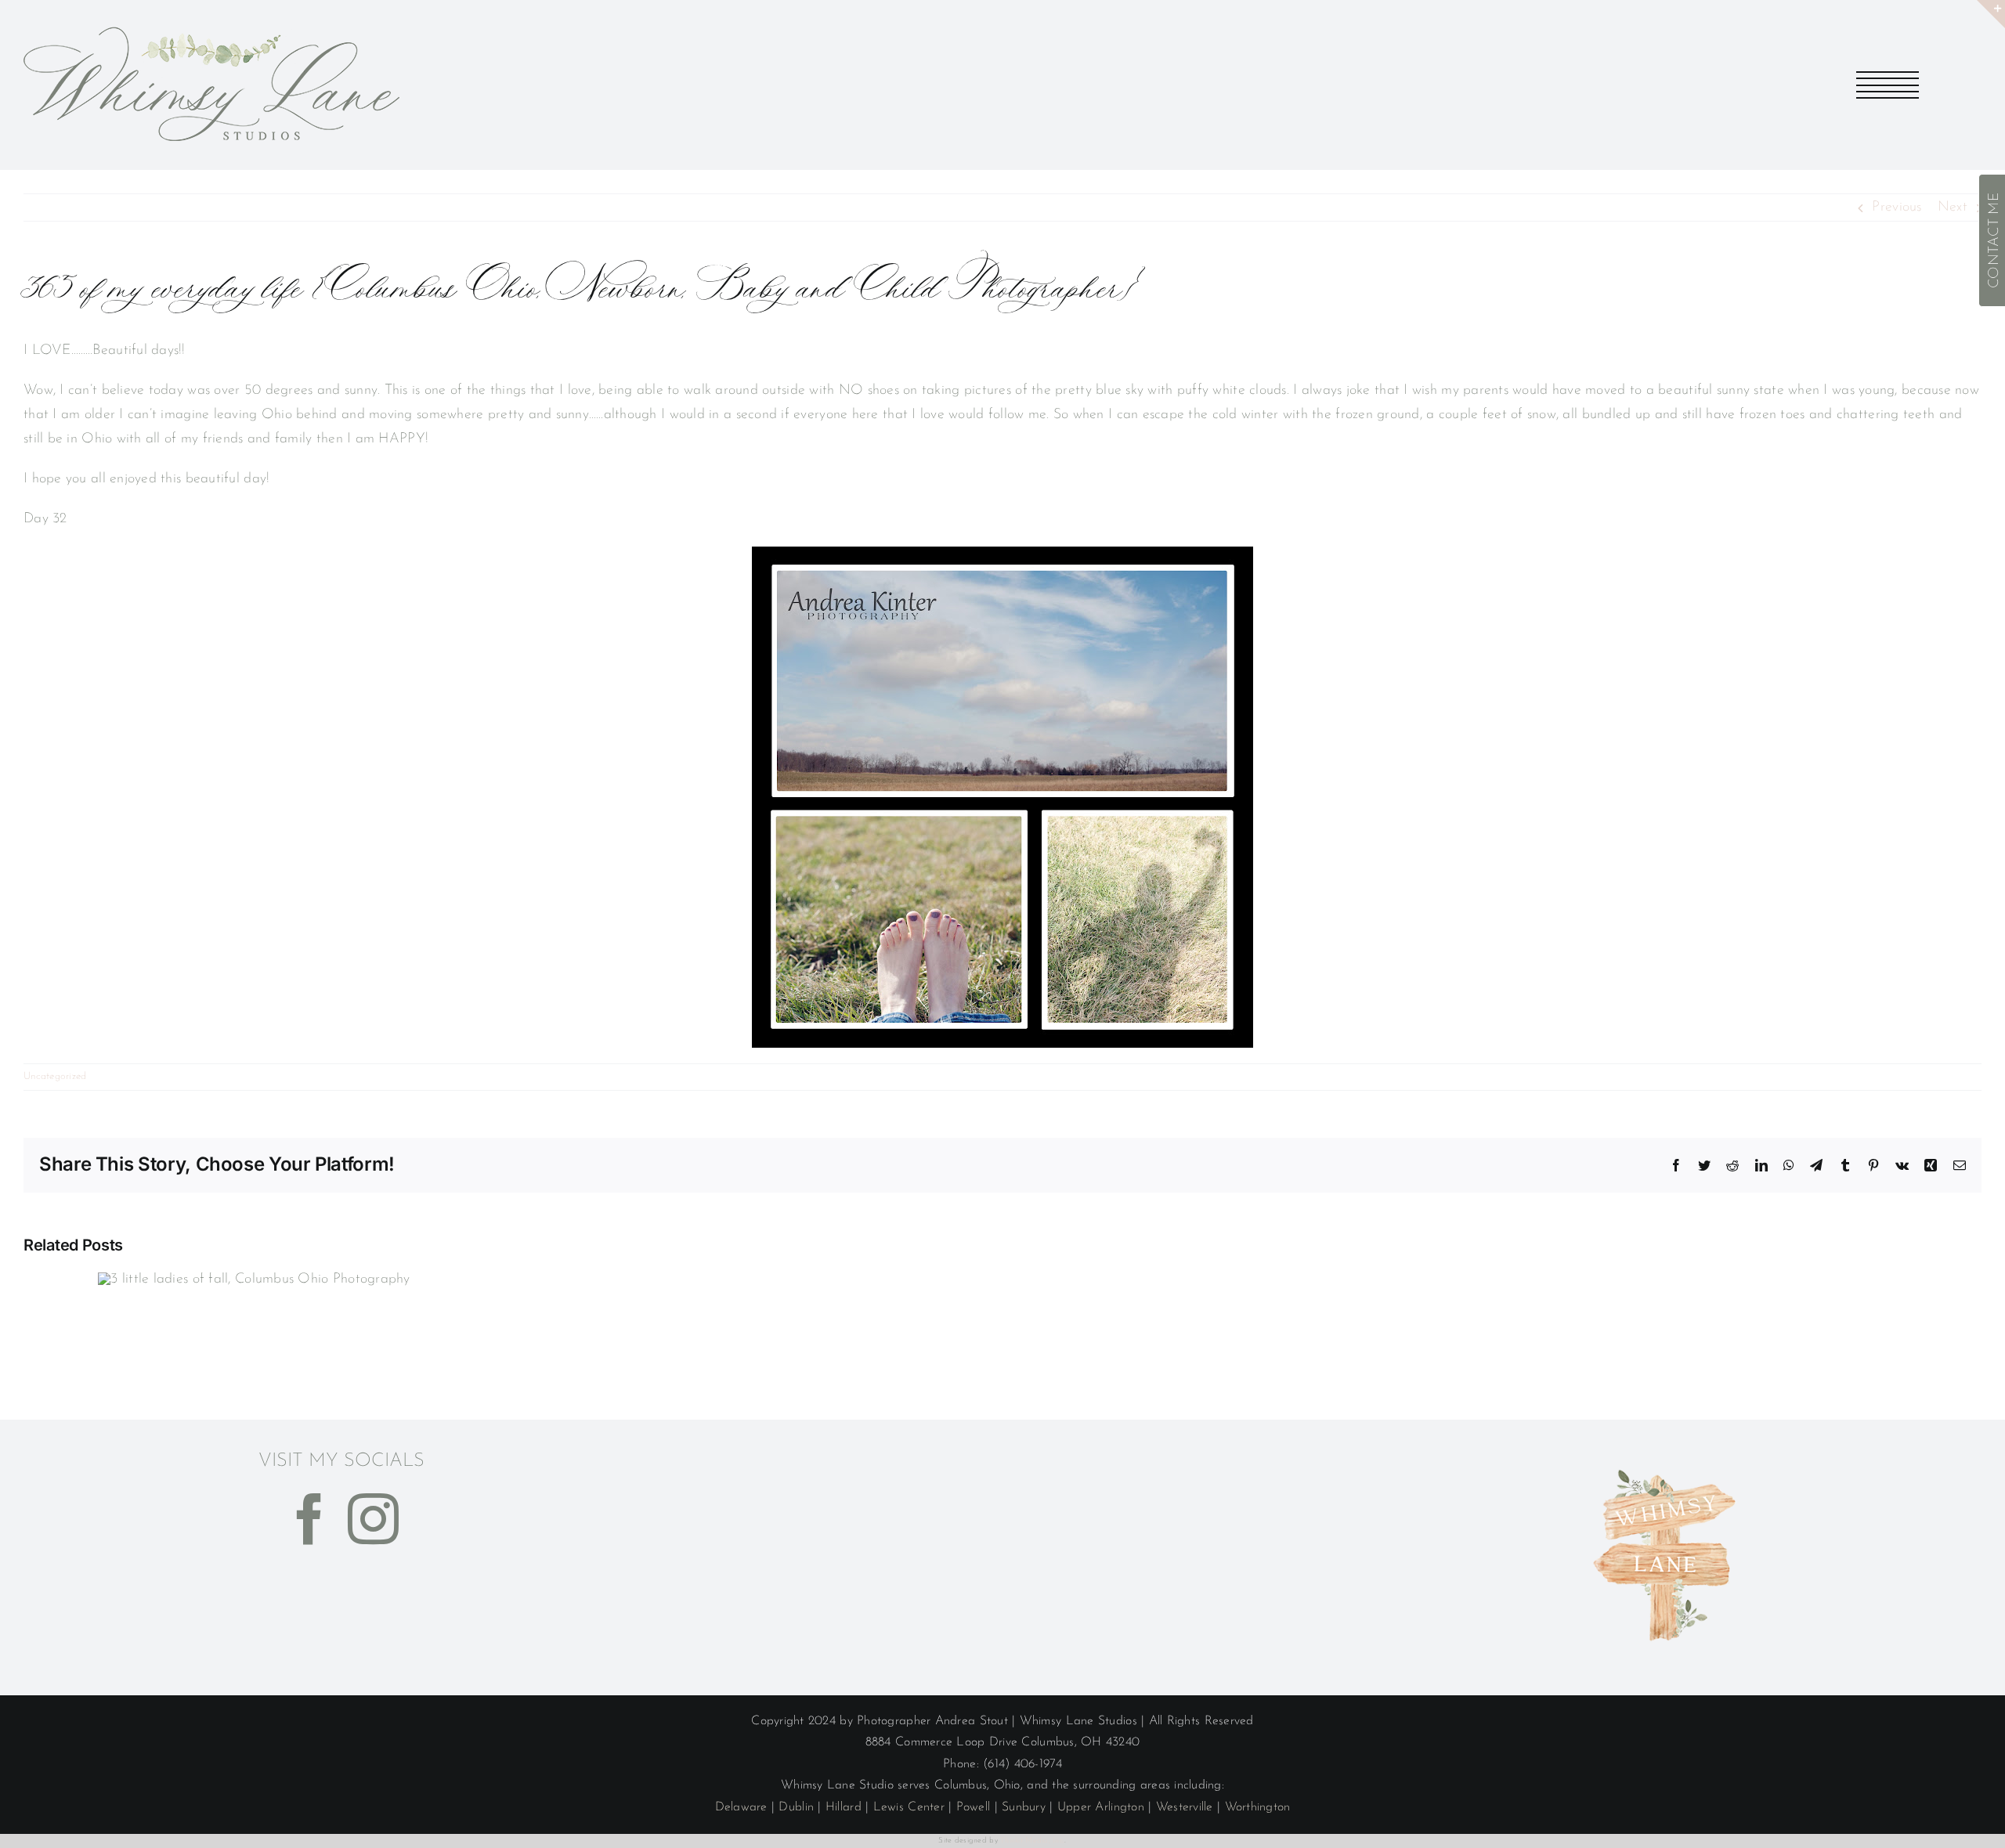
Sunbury (1024, 1807)
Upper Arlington (1101, 1807)
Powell (974, 1807)
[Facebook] (310, 1519)
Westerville (1185, 1807)
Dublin (796, 1807)
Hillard (844, 1807)
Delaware (741, 1807)
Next (1953, 208)
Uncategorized (55, 1076)
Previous (1897, 208)
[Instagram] (373, 1519)
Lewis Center (909, 1807)
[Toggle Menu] (1888, 85)
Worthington (1258, 1807)
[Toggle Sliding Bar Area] (1991, 14)
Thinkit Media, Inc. (1032, 1841)
